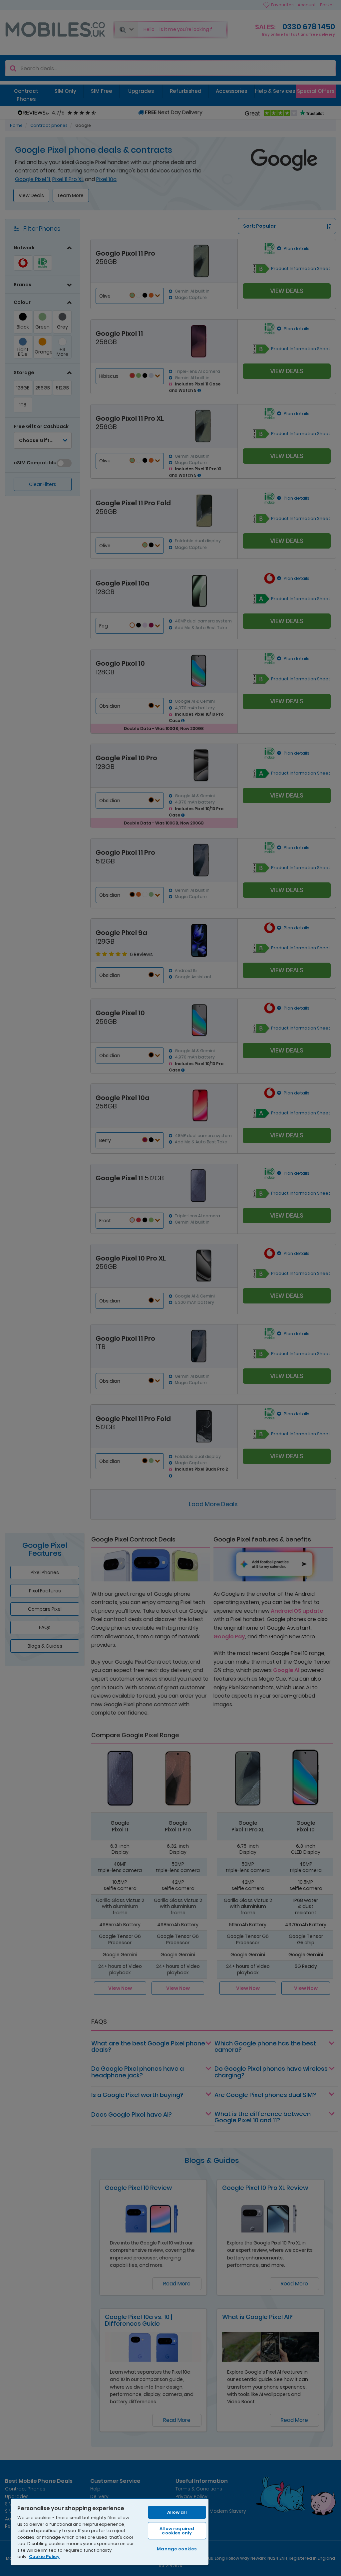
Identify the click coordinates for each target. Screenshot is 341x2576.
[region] (110, 2532)
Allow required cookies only (177, 2531)
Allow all (177, 2512)
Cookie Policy (44, 2557)
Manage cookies (177, 2549)
